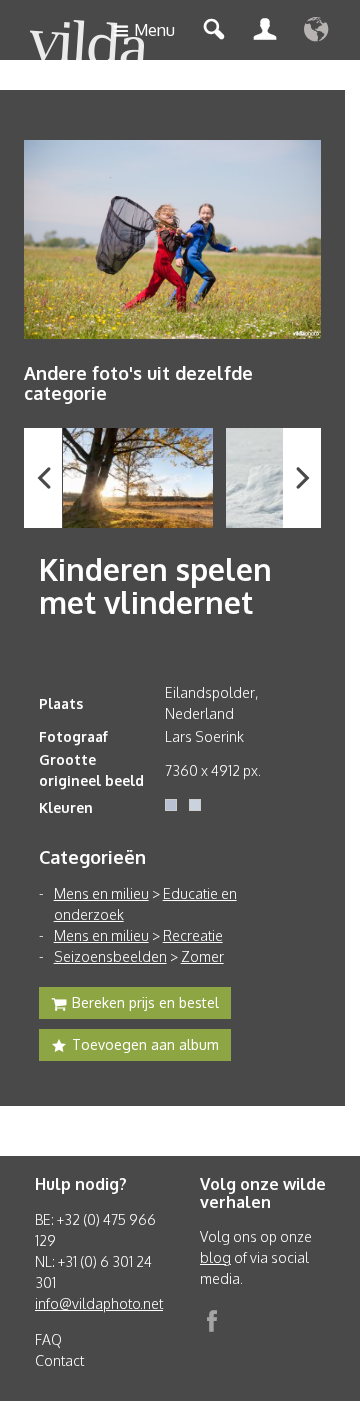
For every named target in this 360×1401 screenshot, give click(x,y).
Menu (154, 30)
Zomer (202, 956)
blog (215, 1257)
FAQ (48, 1339)
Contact (59, 1360)
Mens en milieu (101, 893)
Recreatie (193, 935)
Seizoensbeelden (110, 956)
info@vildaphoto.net (99, 1303)
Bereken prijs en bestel (145, 1002)
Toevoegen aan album (145, 1044)
